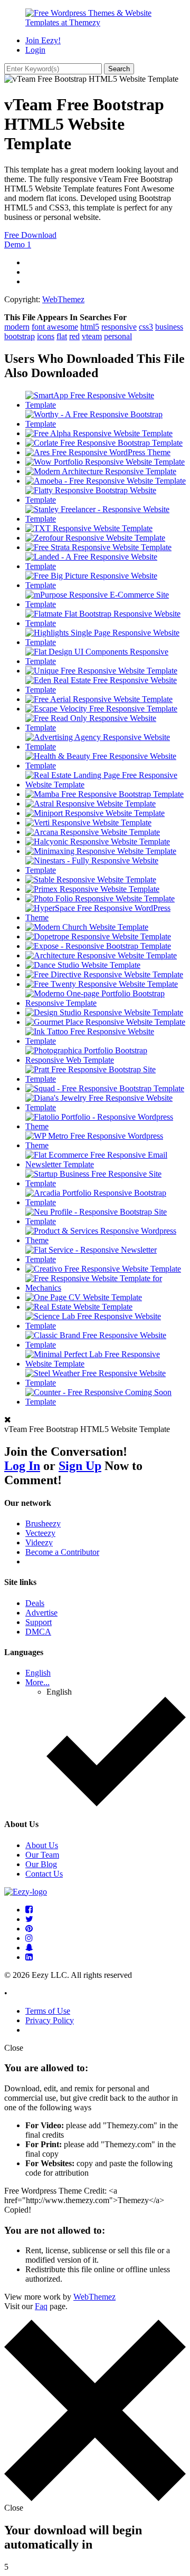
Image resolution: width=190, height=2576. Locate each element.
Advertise (41, 1613)
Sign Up (80, 1466)
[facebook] (29, 1910)
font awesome (55, 327)
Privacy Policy (50, 2020)
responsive (119, 327)
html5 (90, 327)
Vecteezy (40, 1533)
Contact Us (44, 1874)
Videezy (39, 1542)
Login (35, 50)
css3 (146, 327)
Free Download (30, 235)
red (74, 336)
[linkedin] (29, 1957)
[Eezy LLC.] (26, 1892)
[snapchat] (29, 1948)
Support (39, 1622)
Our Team (42, 1855)
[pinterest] (29, 1929)
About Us (42, 1845)
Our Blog (41, 1864)
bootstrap (20, 336)
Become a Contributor (62, 1552)
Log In (22, 1466)
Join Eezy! (43, 40)
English (38, 1673)
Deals (35, 1603)
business (169, 327)
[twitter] (29, 1919)
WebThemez (63, 299)
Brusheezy (43, 1524)
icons (46, 336)
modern (17, 327)
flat (62, 336)
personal (118, 336)
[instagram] (29, 1938)
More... (37, 1682)
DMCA (38, 1632)
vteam (92, 336)
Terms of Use (48, 2011)
